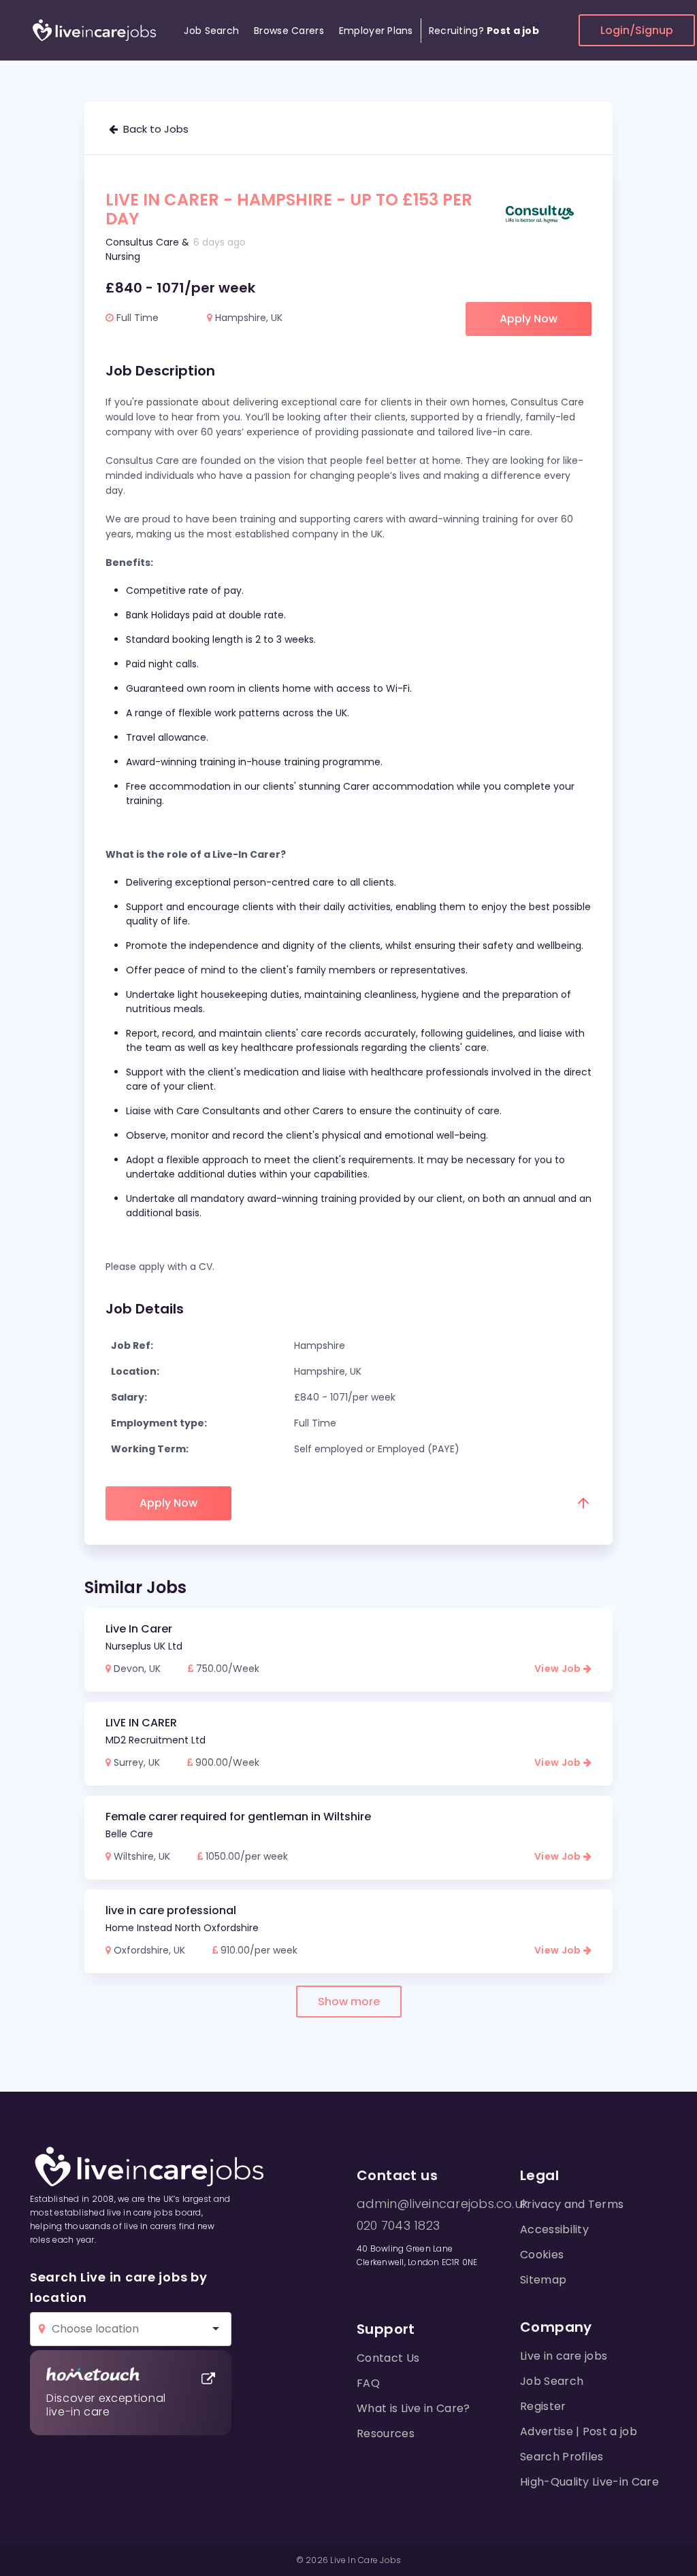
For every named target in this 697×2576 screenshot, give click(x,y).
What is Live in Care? (414, 2408)
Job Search (211, 31)
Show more (349, 2002)
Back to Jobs (153, 129)
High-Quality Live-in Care (589, 2482)
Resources (386, 2433)
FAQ (368, 2383)
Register (543, 2406)
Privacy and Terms (572, 2204)
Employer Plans (376, 31)
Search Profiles (562, 2457)
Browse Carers (289, 31)
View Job (559, 1669)
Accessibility (554, 2229)
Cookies (542, 2255)
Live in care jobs (564, 2356)
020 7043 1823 (398, 2226)
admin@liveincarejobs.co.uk (442, 2204)
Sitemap (543, 2280)
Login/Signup (637, 30)
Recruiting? (484, 31)
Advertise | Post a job (579, 2431)
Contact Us (388, 2358)
